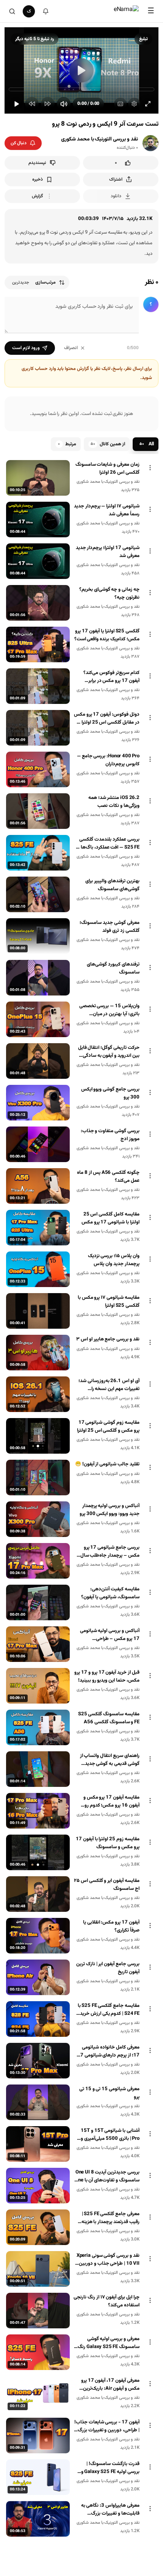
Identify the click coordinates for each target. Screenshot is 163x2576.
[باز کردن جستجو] (12, 11)
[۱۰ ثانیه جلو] (48, 104)
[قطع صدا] (64, 104)
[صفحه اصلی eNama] (126, 11)
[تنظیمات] (134, 104)
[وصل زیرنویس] (120, 104)
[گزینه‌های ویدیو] (150, 468)
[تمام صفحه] (148, 104)
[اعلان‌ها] (45, 11)
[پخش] (16, 104)
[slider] (81, 89)
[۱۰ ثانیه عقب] (32, 104)
